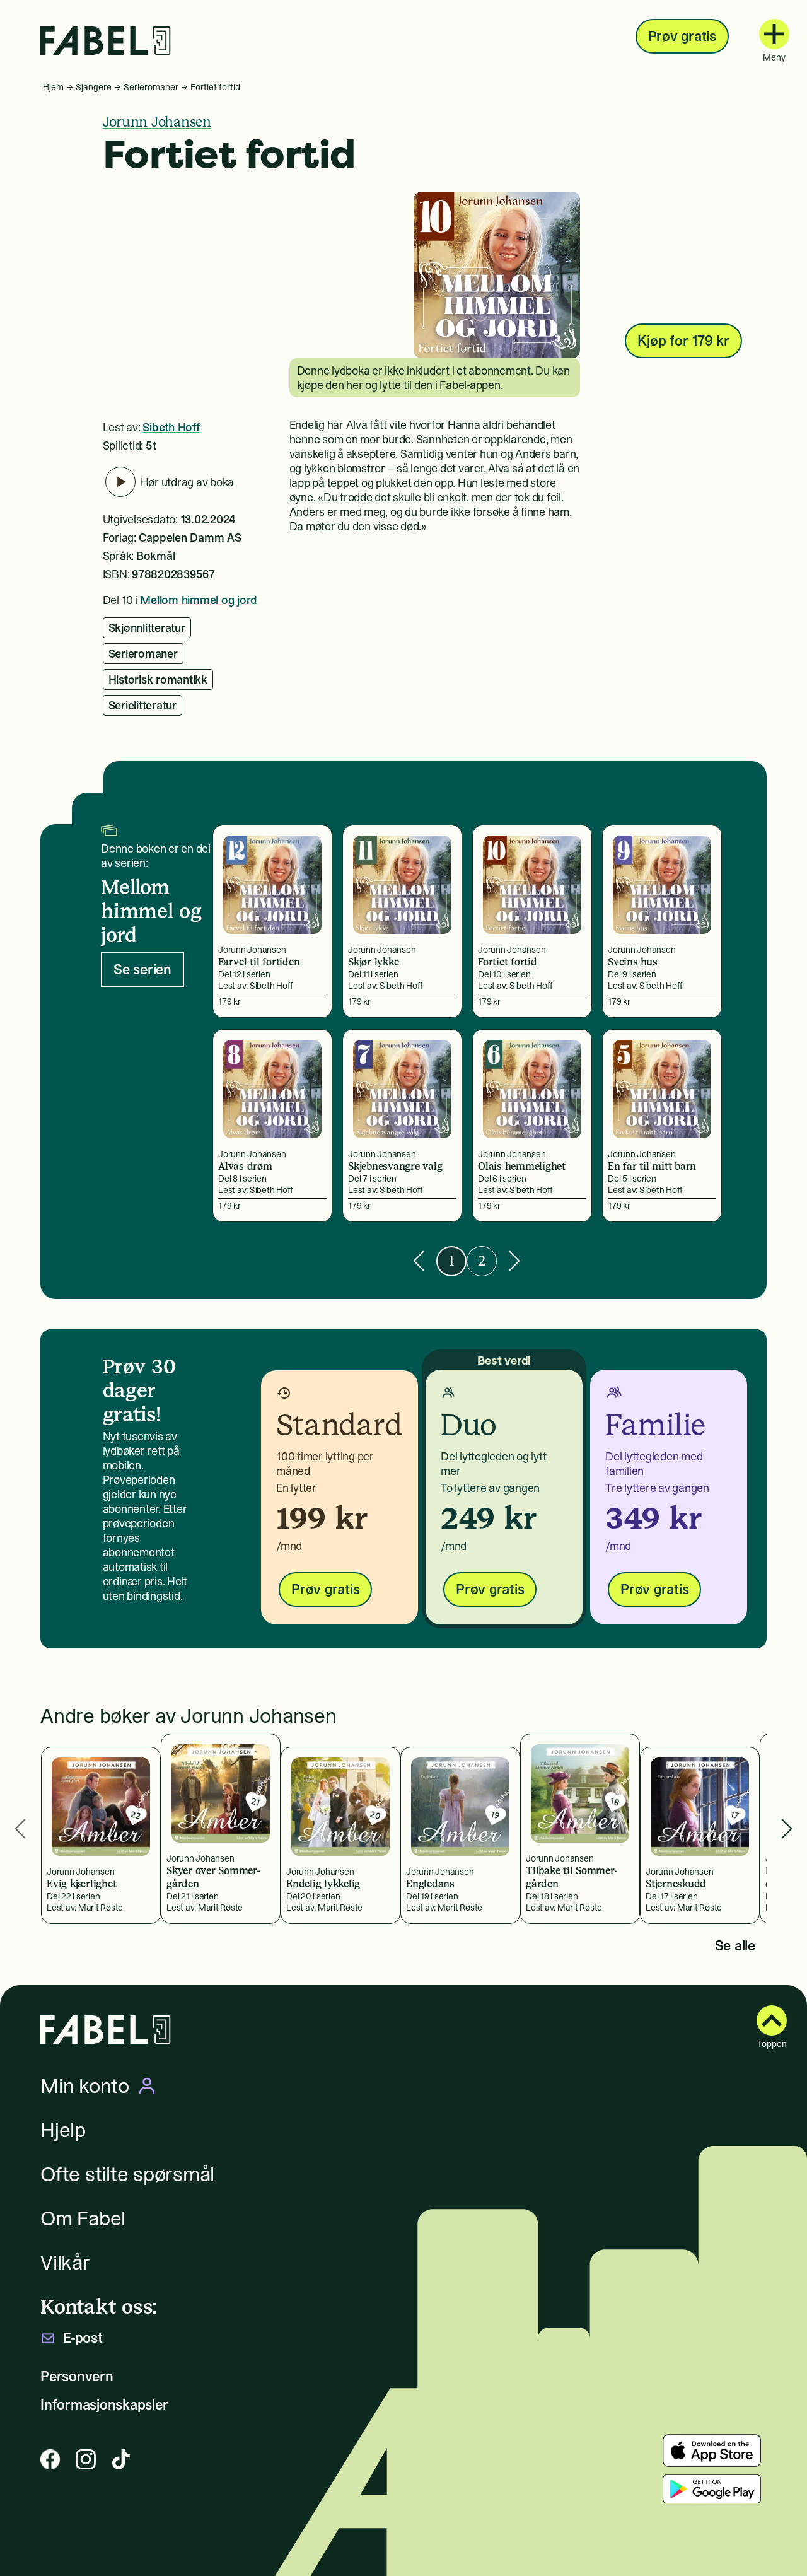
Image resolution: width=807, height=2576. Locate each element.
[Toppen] (772, 2020)
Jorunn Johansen (157, 122)
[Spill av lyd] (120, 482)
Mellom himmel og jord (199, 600)
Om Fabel (83, 2218)
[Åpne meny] (774, 34)
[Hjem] (106, 41)
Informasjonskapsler (104, 2405)
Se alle (735, 1945)
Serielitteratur (142, 705)
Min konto (85, 2086)
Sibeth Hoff (171, 427)
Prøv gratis (682, 36)
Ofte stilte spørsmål (127, 2174)
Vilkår (65, 2263)
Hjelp (63, 2130)
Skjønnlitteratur (147, 628)
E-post (83, 2338)
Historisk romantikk (158, 679)
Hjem (53, 87)
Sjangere (94, 87)
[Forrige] (419, 1261)
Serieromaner (151, 87)
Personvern (77, 2376)
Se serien (142, 969)
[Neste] (514, 1261)
